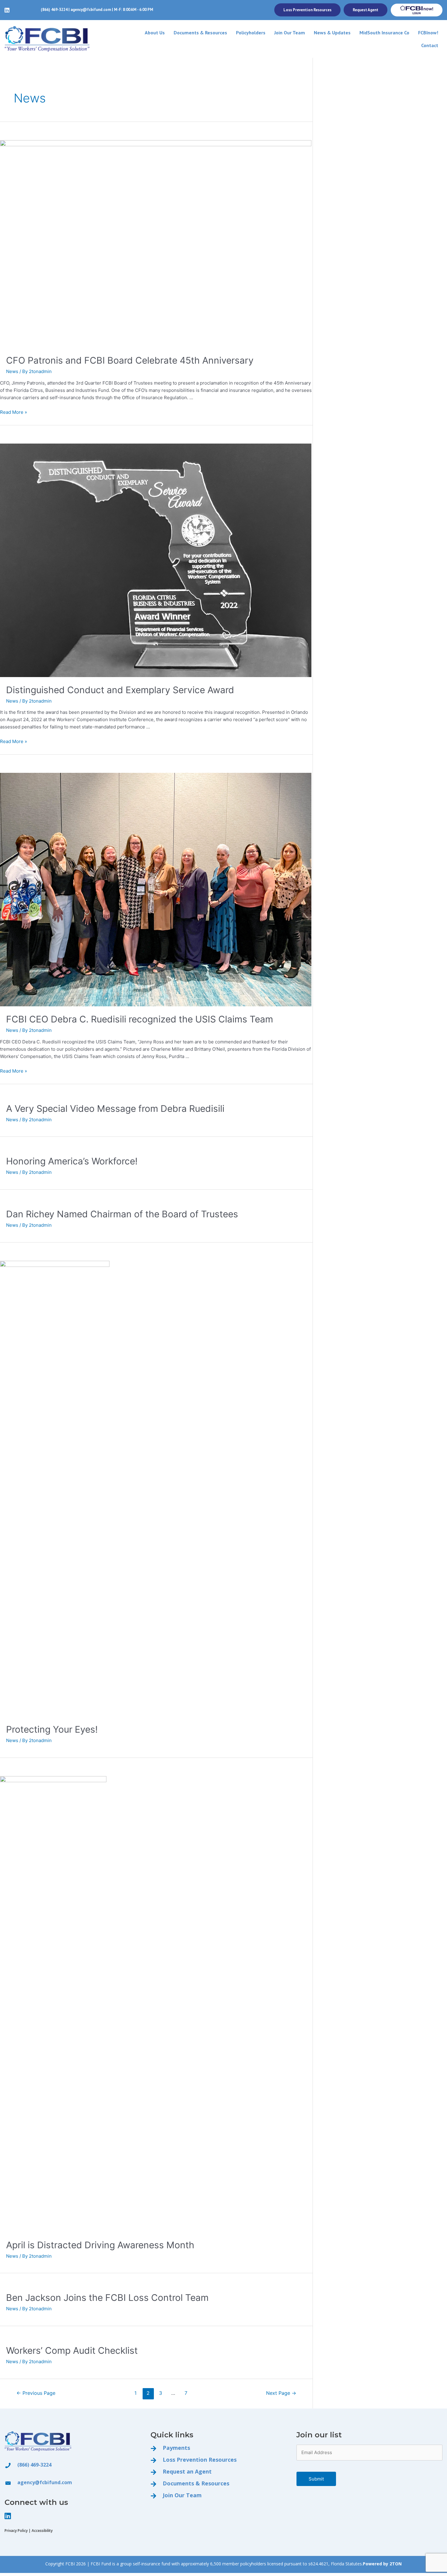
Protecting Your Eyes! (52, 1729)
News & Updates (332, 33)
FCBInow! (428, 33)
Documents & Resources (200, 33)
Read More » (14, 412)
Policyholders (251, 33)
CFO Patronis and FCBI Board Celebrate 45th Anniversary (130, 360)
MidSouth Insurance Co (384, 33)
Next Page (281, 2393)
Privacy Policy (16, 2531)
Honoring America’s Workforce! (72, 1161)
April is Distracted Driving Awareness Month (100, 2245)
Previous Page (36, 2393)
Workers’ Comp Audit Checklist (72, 2350)
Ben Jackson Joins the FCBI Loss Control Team (107, 2298)
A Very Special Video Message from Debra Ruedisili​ (115, 1108)
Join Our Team (290, 33)
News (12, 371)
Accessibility (42, 2531)
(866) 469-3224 (54, 10)
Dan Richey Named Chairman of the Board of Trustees (122, 1214)
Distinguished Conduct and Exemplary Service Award (120, 690)
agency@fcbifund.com (91, 10)
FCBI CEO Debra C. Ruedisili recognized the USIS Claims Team (140, 1019)
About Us (155, 33)
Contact (430, 45)
